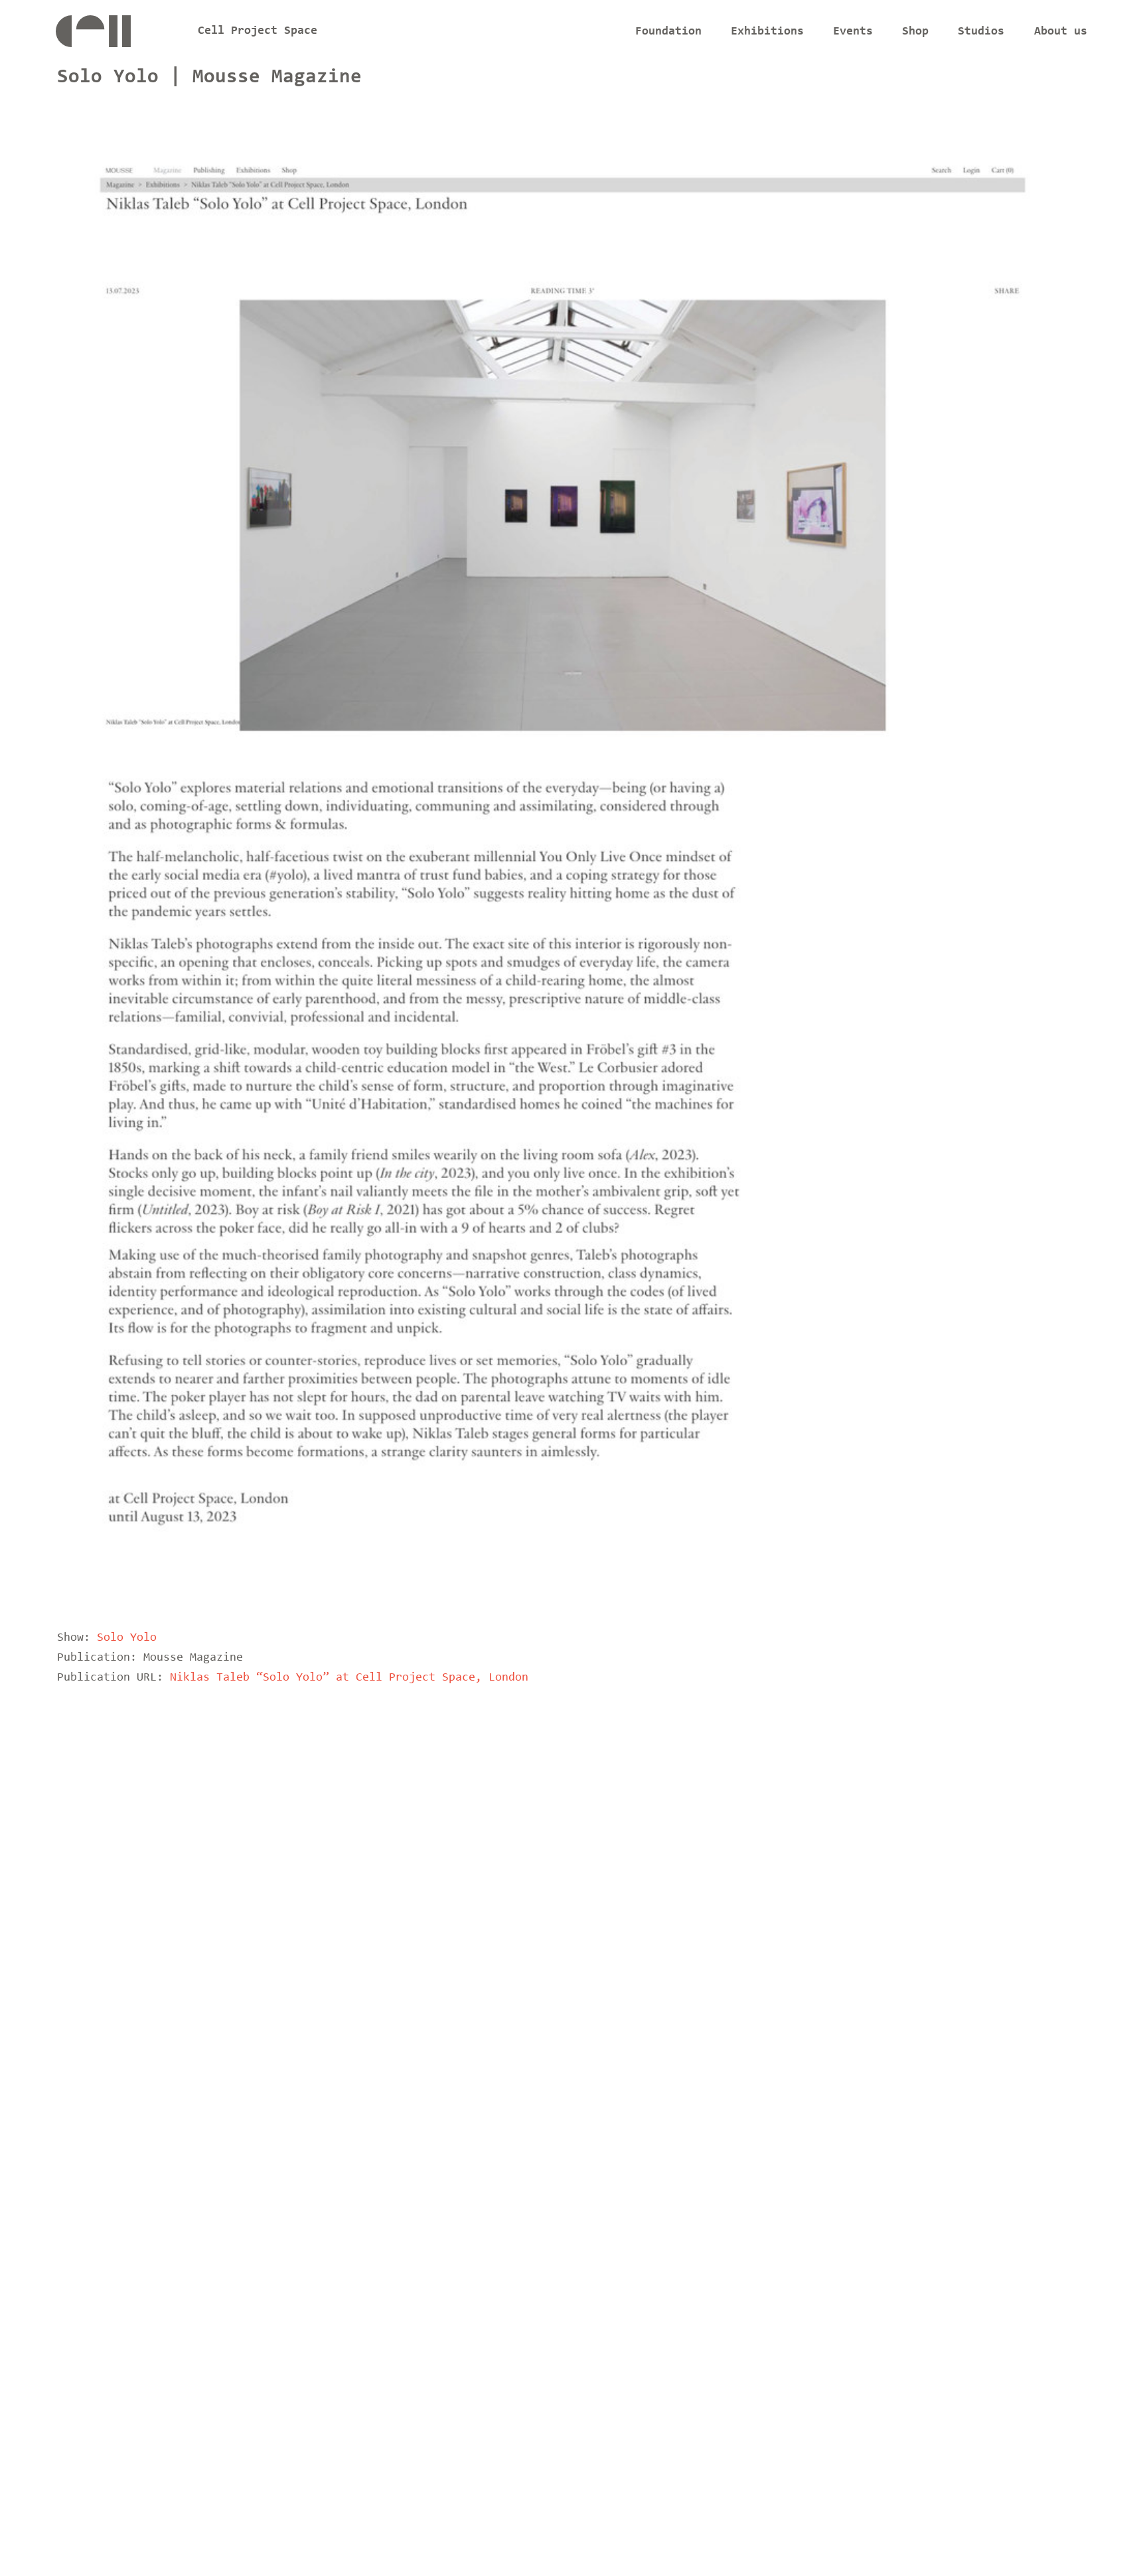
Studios (981, 32)
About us (1061, 32)
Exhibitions (767, 32)
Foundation (668, 32)
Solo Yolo (127, 1638)
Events (853, 32)
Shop (915, 32)
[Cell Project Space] (115, 35)
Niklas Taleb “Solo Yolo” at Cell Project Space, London (349, 1678)
